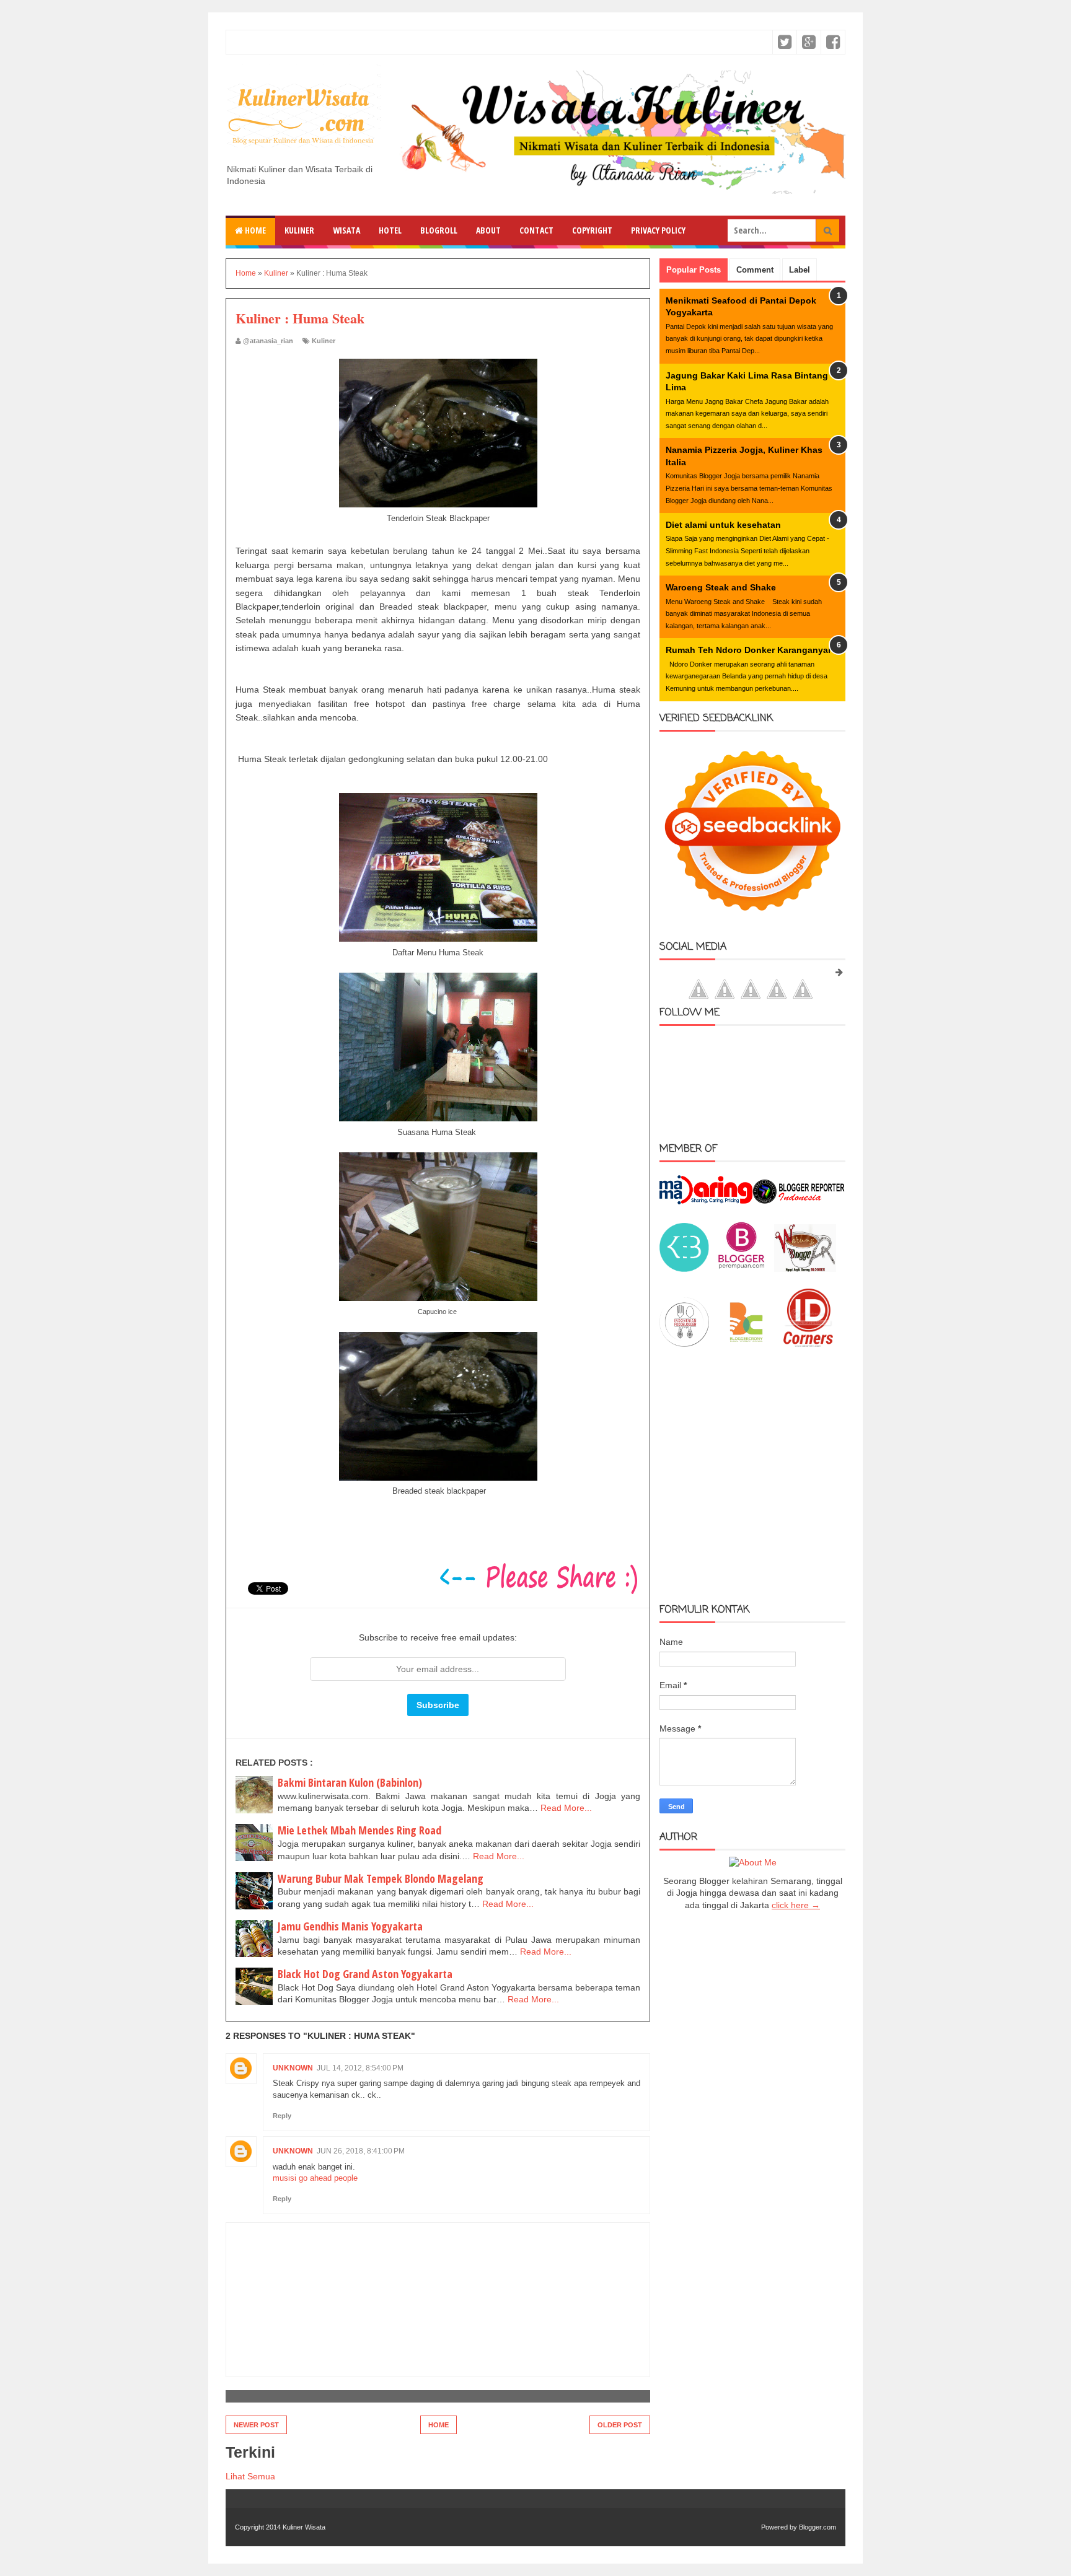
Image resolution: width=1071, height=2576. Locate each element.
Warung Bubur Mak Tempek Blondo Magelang (381, 1878)
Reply (282, 2116)
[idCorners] (808, 1344)
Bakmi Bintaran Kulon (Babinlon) (350, 1782)
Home (254, 230)
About (488, 230)
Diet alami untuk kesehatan (723, 525)
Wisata (346, 230)
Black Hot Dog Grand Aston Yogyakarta (365, 1974)
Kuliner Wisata (304, 2527)
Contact (536, 230)
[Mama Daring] (706, 1201)
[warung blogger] (805, 1269)
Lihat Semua (250, 2476)
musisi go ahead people (315, 2178)
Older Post (620, 2425)
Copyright (592, 230)
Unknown (293, 2068)
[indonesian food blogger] (684, 1344)
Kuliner (299, 230)
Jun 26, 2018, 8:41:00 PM (361, 2151)
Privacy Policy (658, 230)
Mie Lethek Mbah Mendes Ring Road (359, 1830)
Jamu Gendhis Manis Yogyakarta (350, 1926)
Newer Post (256, 2425)
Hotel (390, 230)
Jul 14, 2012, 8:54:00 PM (360, 2068)
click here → (796, 1905)
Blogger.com (818, 2527)
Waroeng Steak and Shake (721, 587)
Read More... (566, 1808)
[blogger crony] (746, 1344)
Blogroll (439, 230)
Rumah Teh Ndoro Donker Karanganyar (748, 650)
